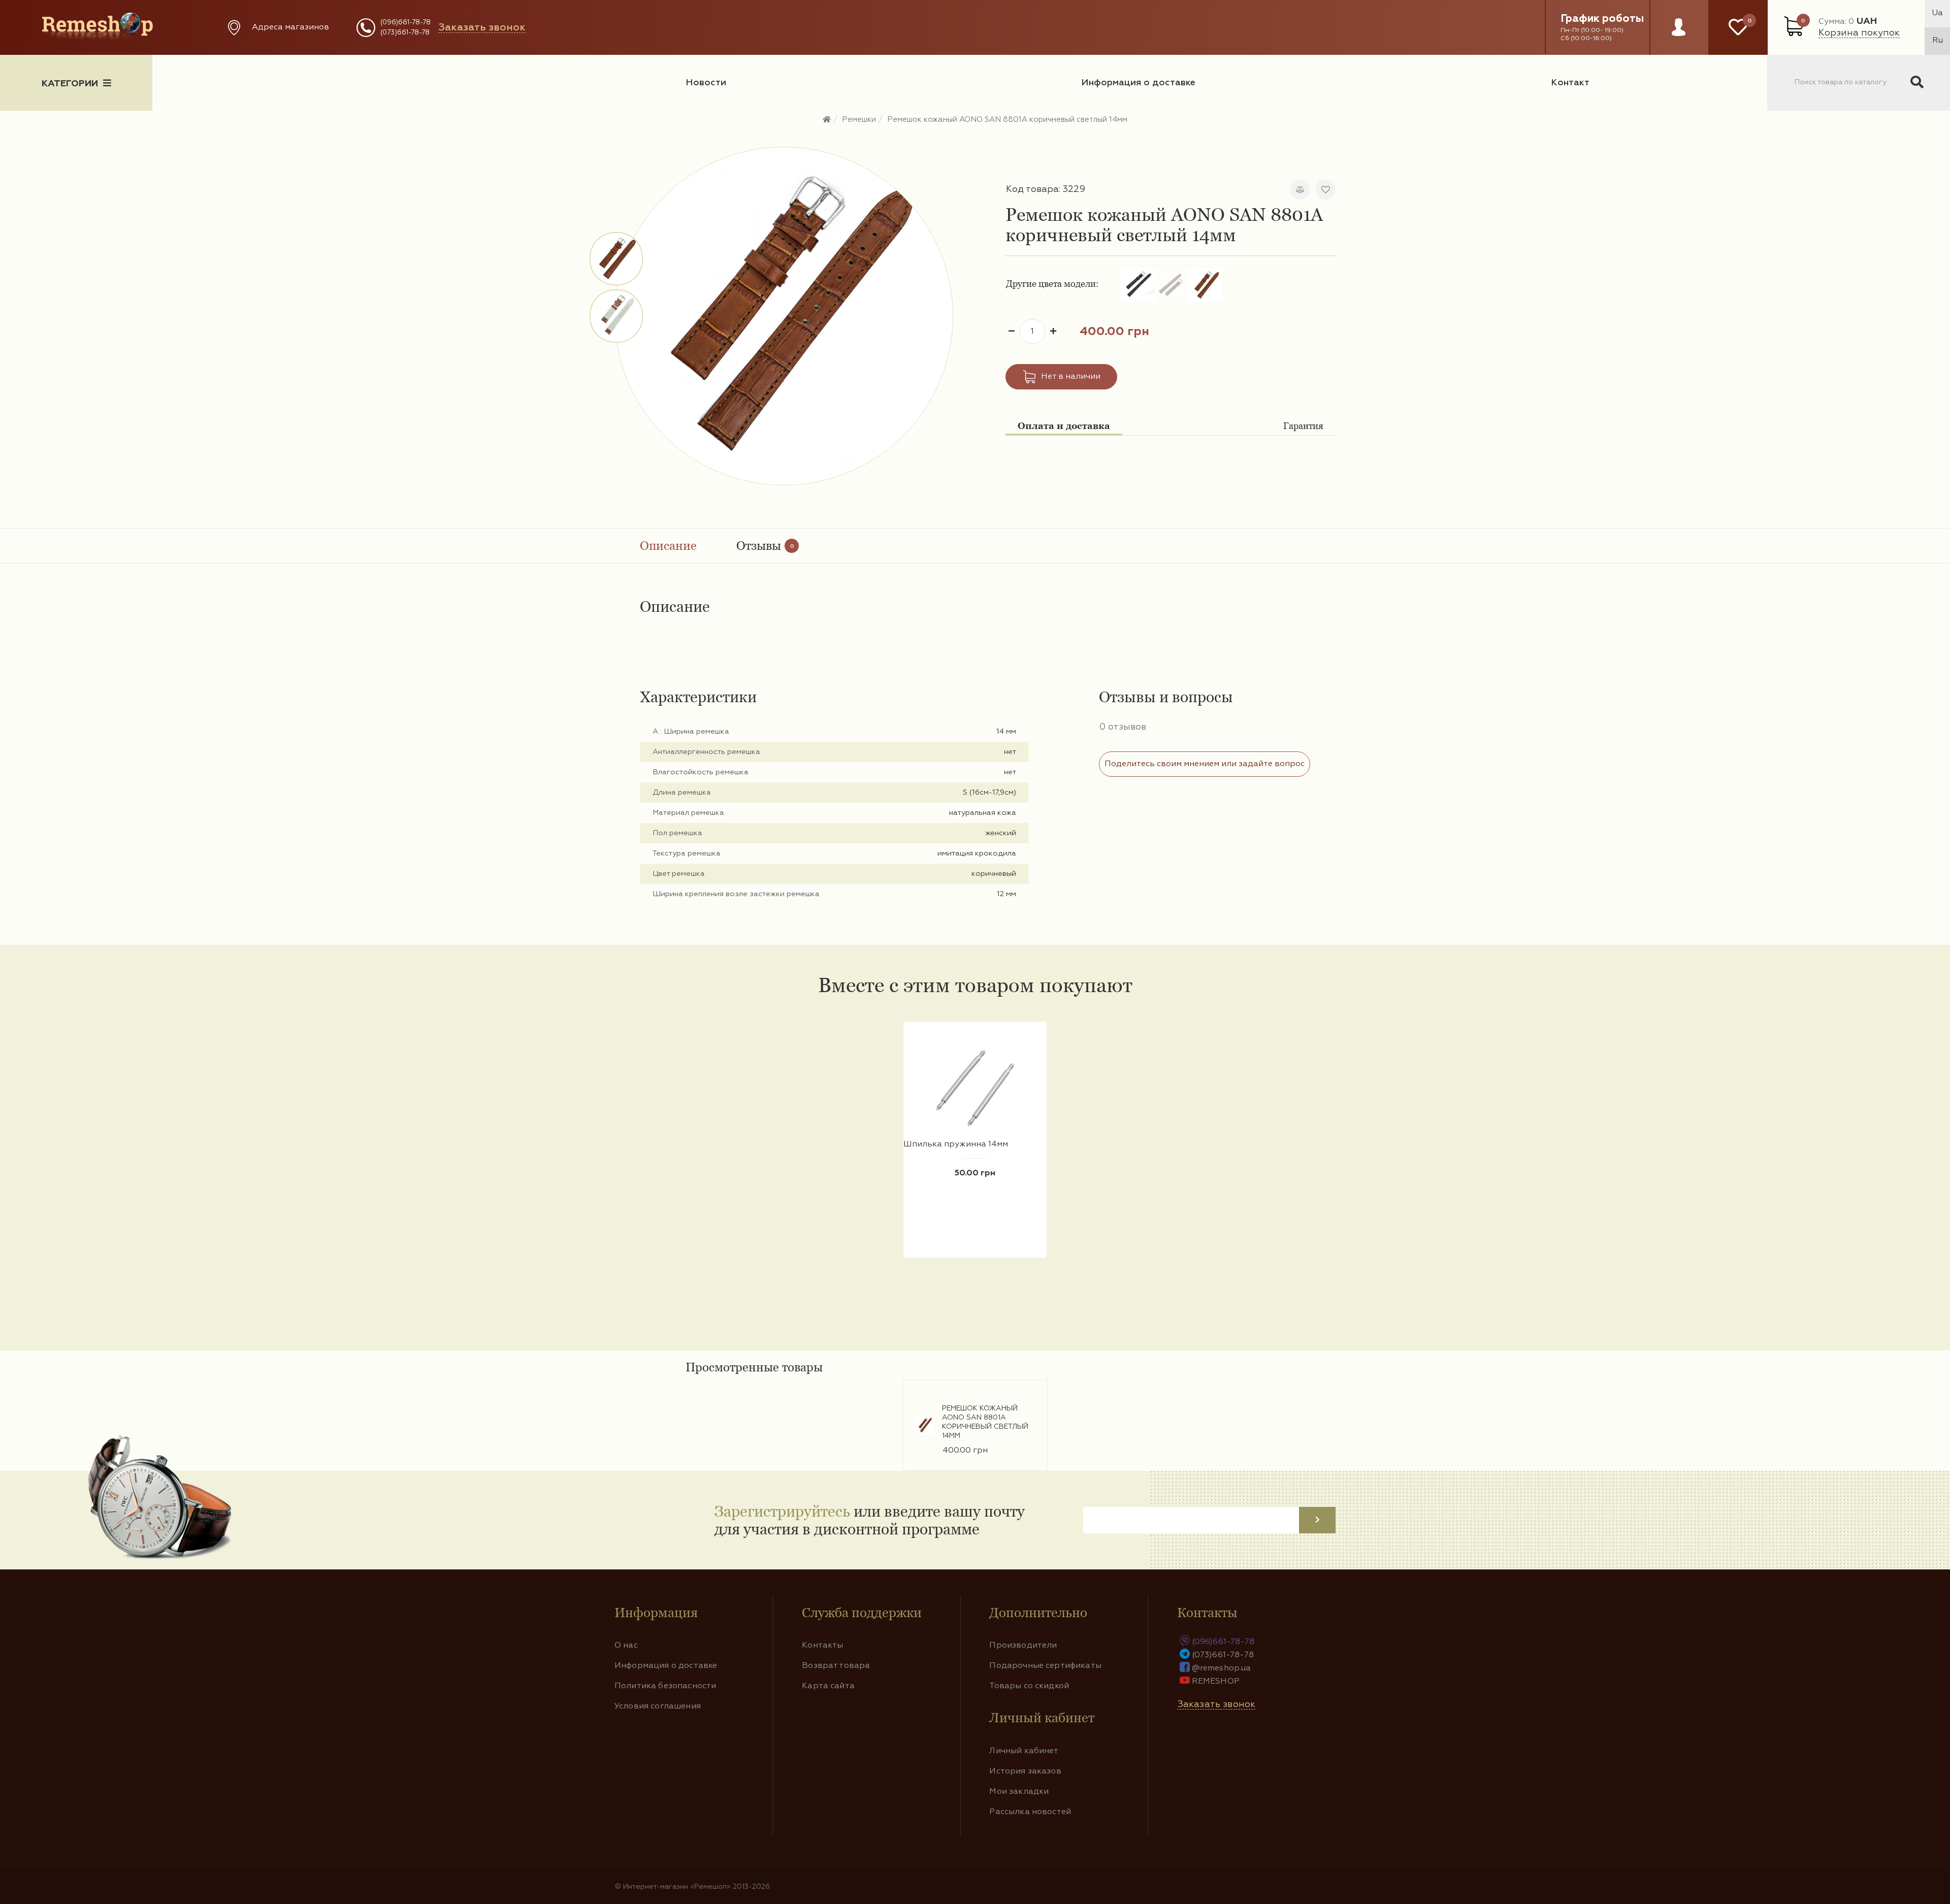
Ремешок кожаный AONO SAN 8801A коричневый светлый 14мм (1007, 120)
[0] (1738, 27)
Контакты (822, 1646)
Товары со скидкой (1029, 1686)
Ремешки (859, 120)
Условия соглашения (658, 1706)
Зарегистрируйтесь (782, 1511)
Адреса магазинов (290, 27)
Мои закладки (1019, 1792)
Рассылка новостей (1030, 1812)
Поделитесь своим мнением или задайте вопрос (1205, 764)
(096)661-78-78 (405, 23)
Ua (1937, 13)
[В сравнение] (1300, 189)
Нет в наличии (1071, 377)
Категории (70, 84)
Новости (706, 83)
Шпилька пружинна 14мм (956, 1144)
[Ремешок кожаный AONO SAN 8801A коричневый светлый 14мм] (617, 259)
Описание (668, 546)
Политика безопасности (665, 1686)
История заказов (1025, 1771)
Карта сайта (828, 1686)
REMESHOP (1216, 1682)
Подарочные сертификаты (1045, 1666)
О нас (626, 1646)
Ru (1938, 41)
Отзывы (765, 546)
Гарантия (1303, 426)
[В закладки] (1325, 189)
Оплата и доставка (1064, 426)
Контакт (1570, 83)
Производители (1023, 1646)
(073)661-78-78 (405, 33)
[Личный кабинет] (1679, 37)
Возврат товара (836, 1666)
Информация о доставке (1138, 83)
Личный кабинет (1024, 1751)
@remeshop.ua (1222, 1668)
